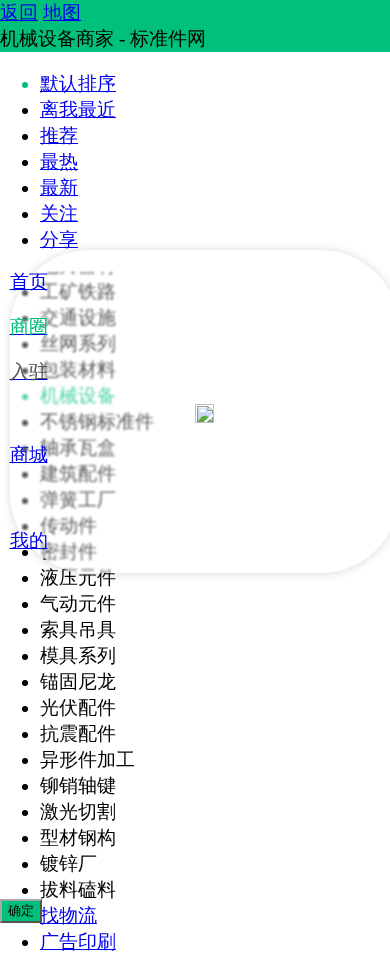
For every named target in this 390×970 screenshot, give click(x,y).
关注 (59, 213)
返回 (19, 12)
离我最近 (78, 109)
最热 (59, 161)
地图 (62, 12)
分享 (59, 239)
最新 (59, 187)
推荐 (59, 135)
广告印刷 (78, 941)
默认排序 (78, 83)
